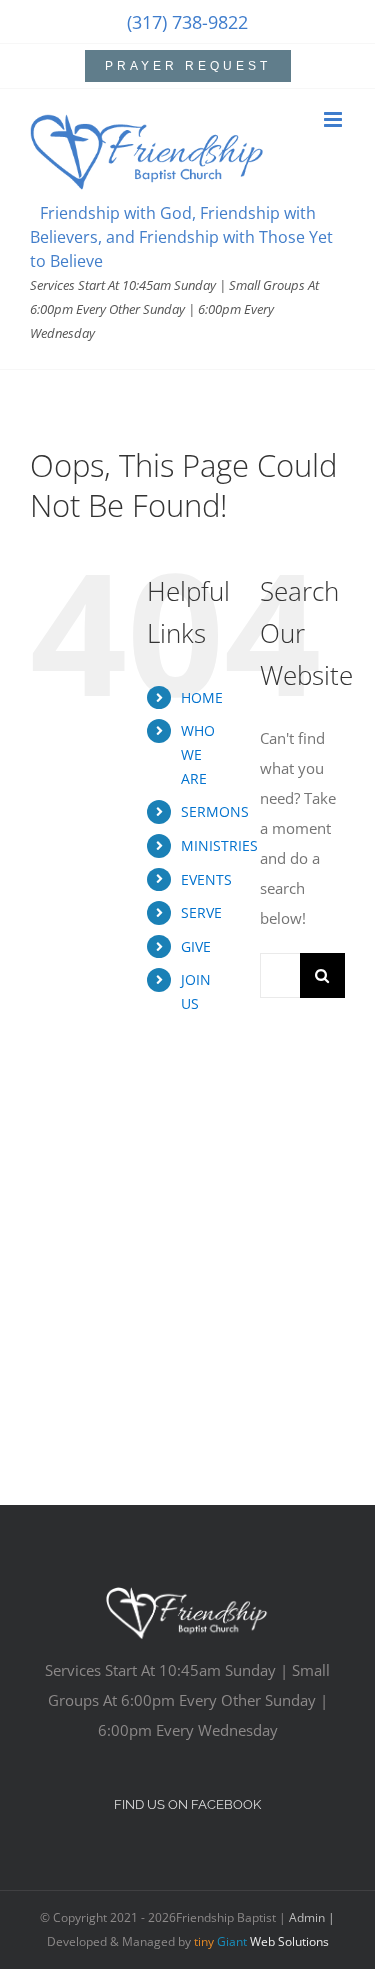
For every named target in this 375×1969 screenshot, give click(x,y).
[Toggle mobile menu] (334, 119)
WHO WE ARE (198, 754)
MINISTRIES (219, 845)
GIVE (196, 946)
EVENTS (206, 879)
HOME (202, 697)
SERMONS (215, 811)
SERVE (201, 912)
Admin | (312, 1917)
